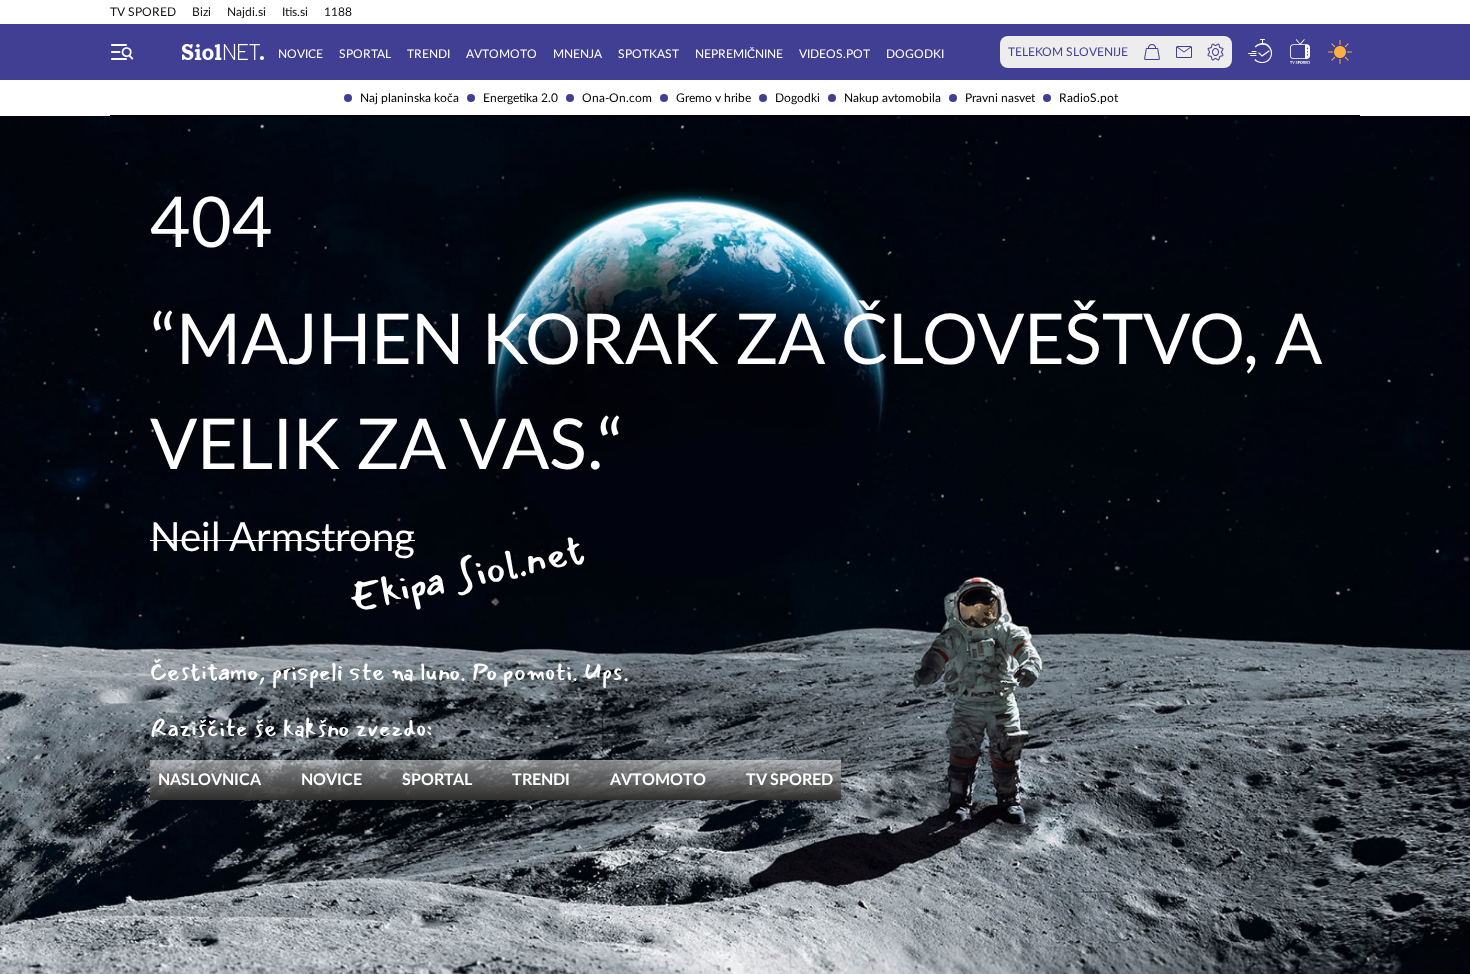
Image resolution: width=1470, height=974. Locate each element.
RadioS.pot (1088, 98)
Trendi (428, 54)
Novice (300, 54)
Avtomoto (501, 54)
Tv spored (789, 780)
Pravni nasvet (1000, 98)
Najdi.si (246, 12)
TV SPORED (143, 12)
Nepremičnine (739, 54)
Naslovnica (209, 780)
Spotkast (648, 54)
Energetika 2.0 (520, 98)
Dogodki (797, 98)
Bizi (201, 12)
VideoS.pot (834, 54)
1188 (338, 12)
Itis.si (295, 12)
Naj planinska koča (409, 98)
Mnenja (577, 54)
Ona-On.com (617, 98)
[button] (122, 52)
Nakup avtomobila (892, 98)
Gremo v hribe (713, 98)
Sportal (365, 54)
